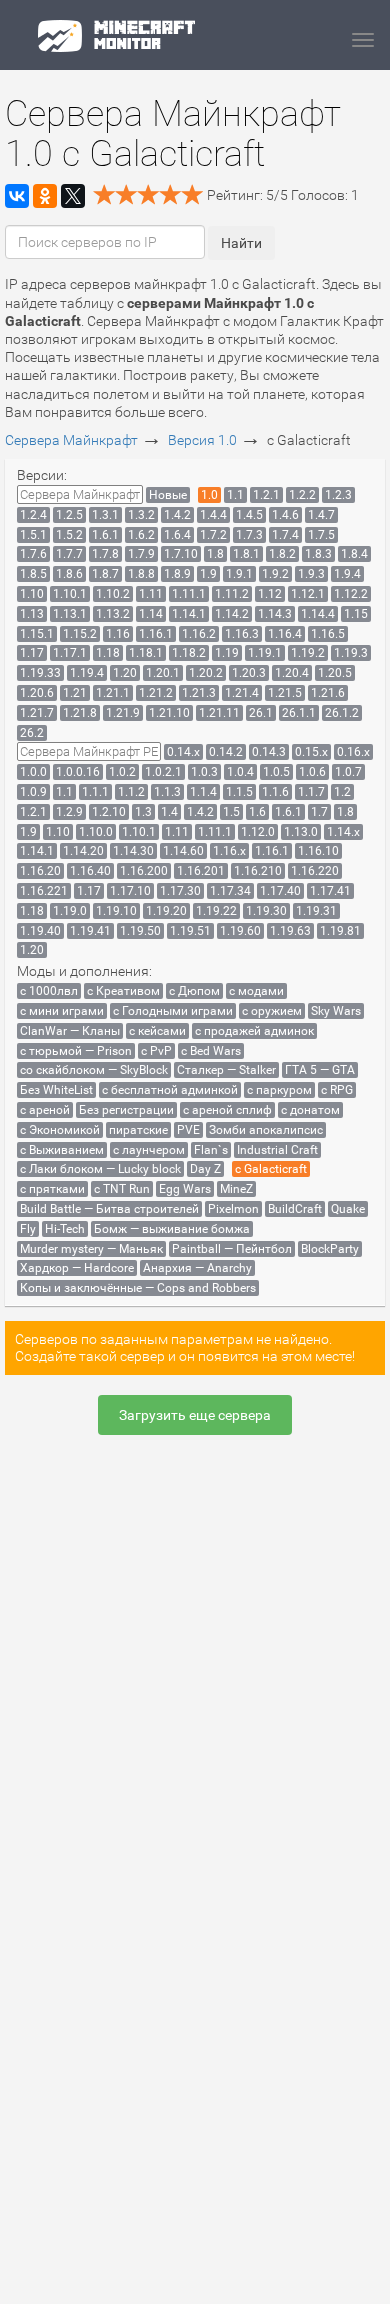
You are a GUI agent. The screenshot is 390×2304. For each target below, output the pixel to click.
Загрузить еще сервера (195, 1415)
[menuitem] (80, 494)
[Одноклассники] (45, 196)
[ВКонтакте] (17, 196)
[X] (73, 196)
